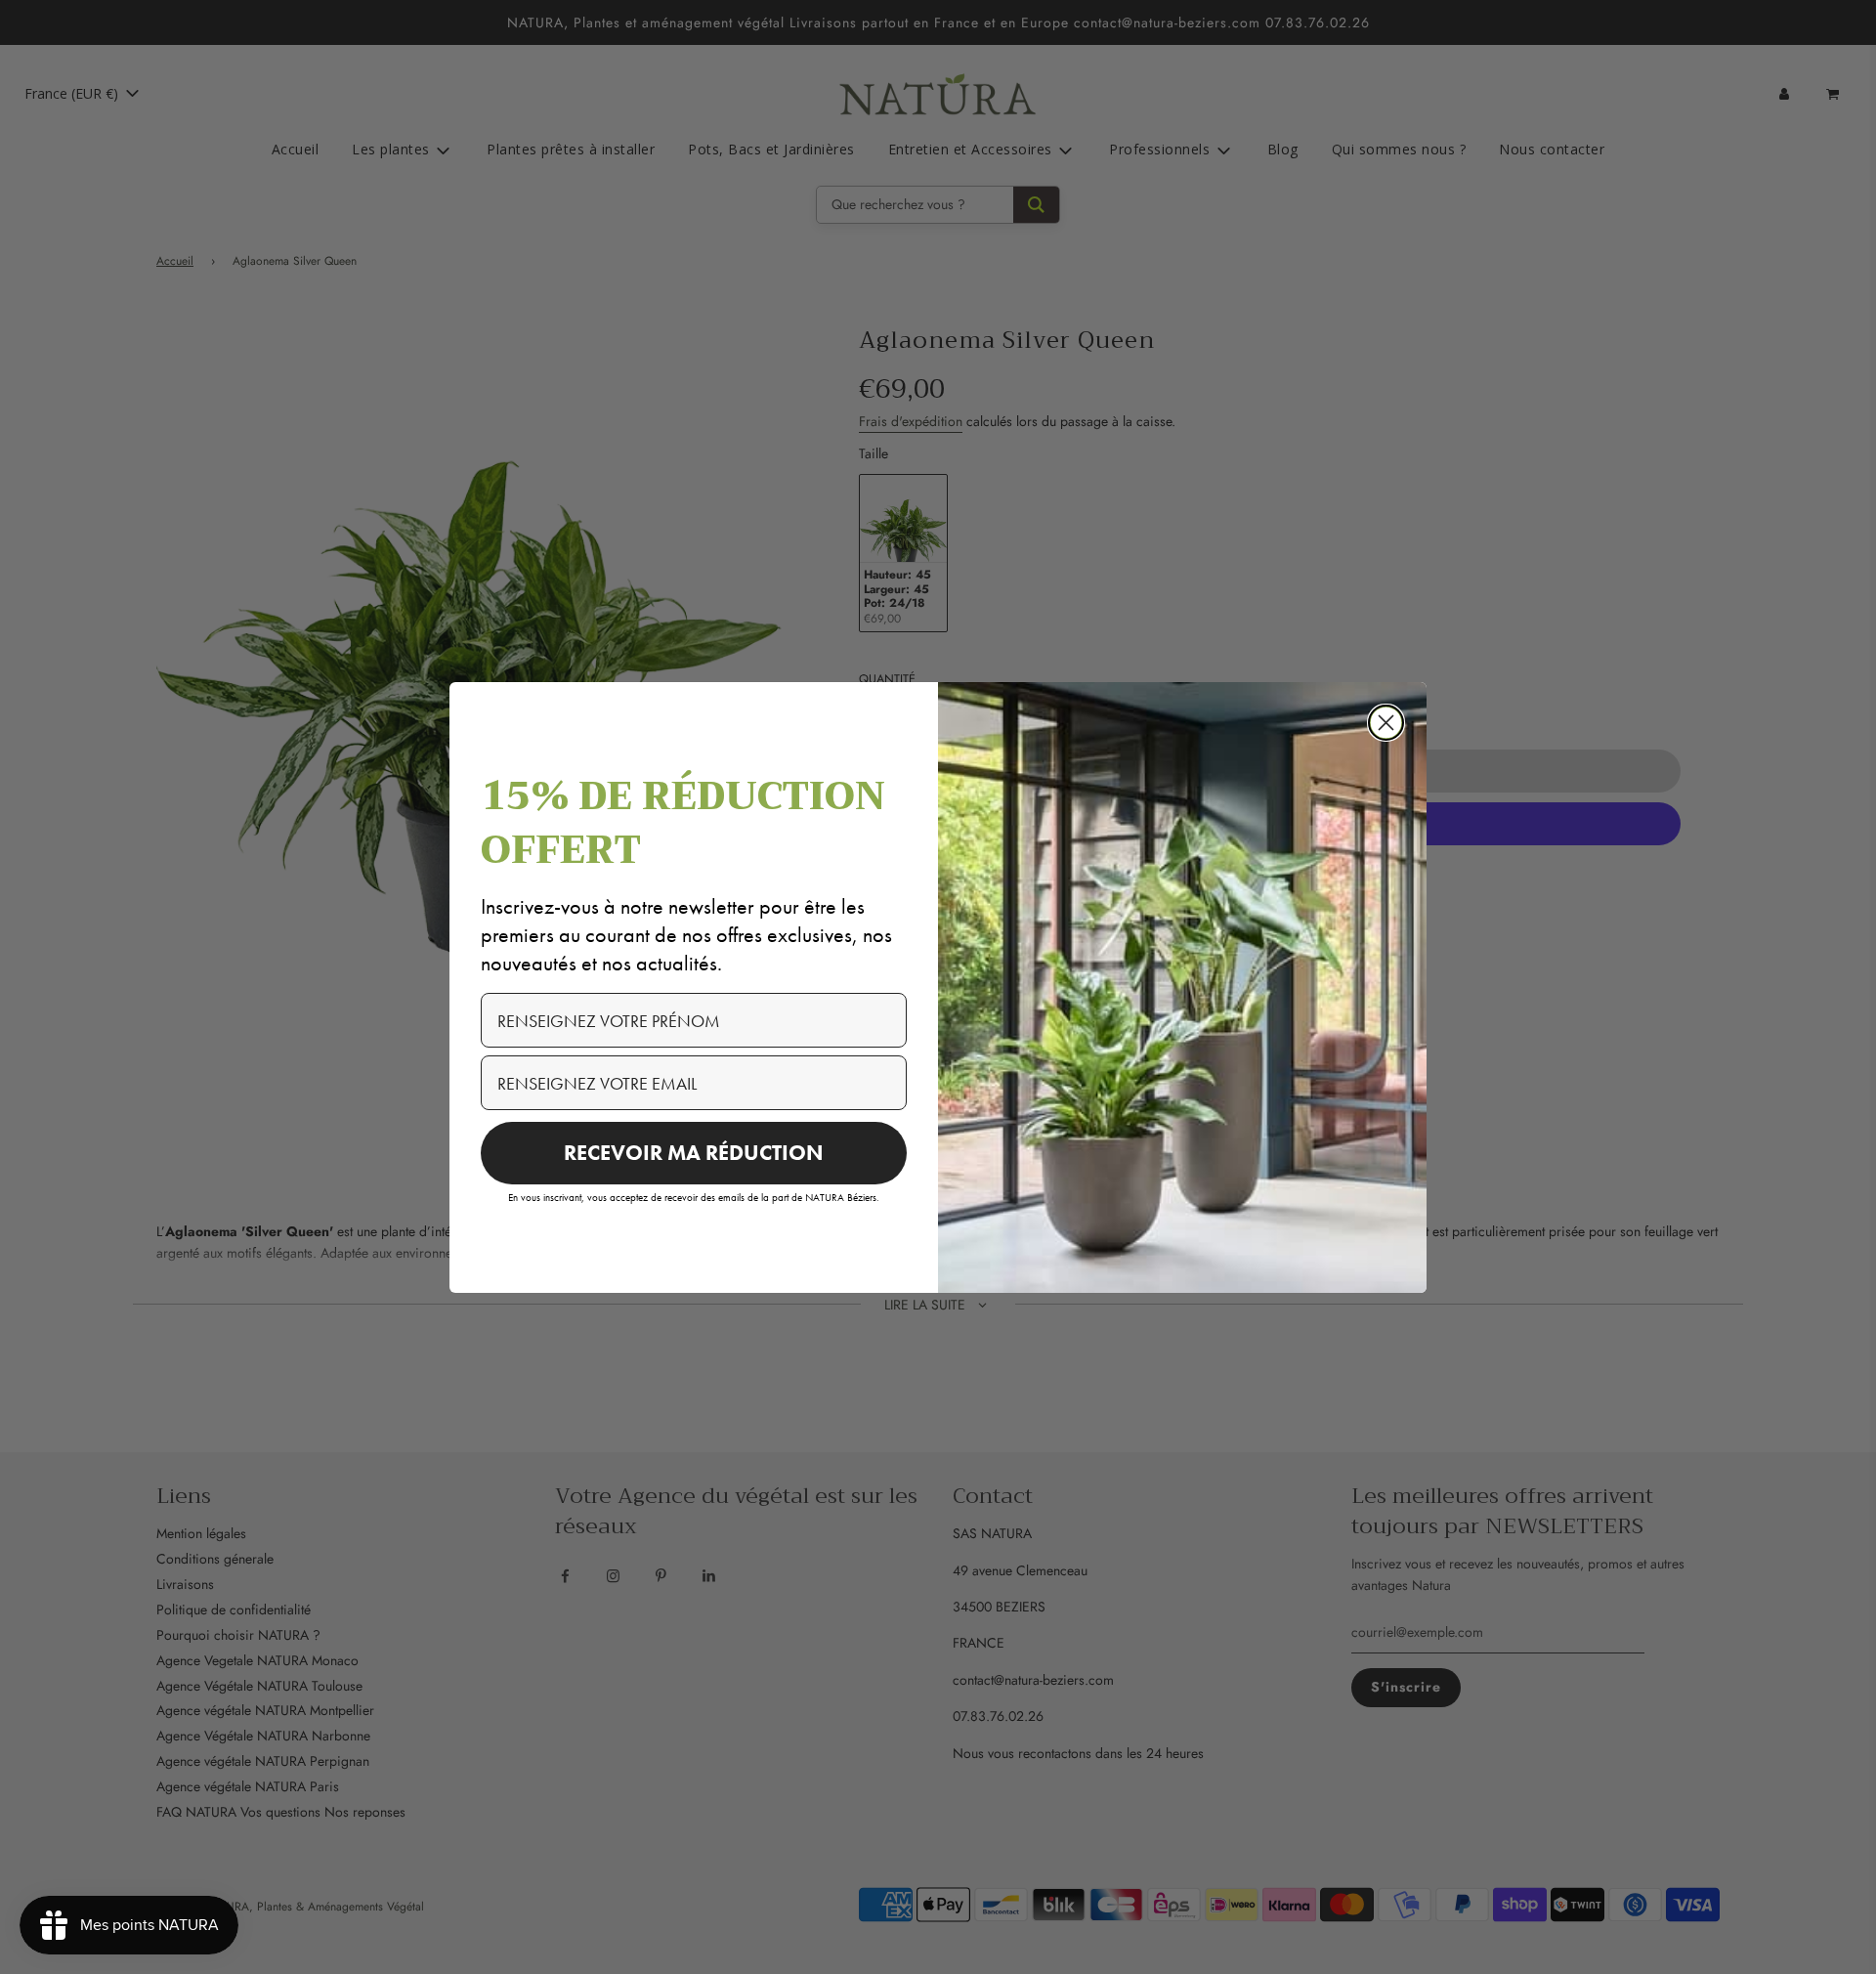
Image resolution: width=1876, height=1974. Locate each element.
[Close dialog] (1386, 723)
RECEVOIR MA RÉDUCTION (694, 1153)
